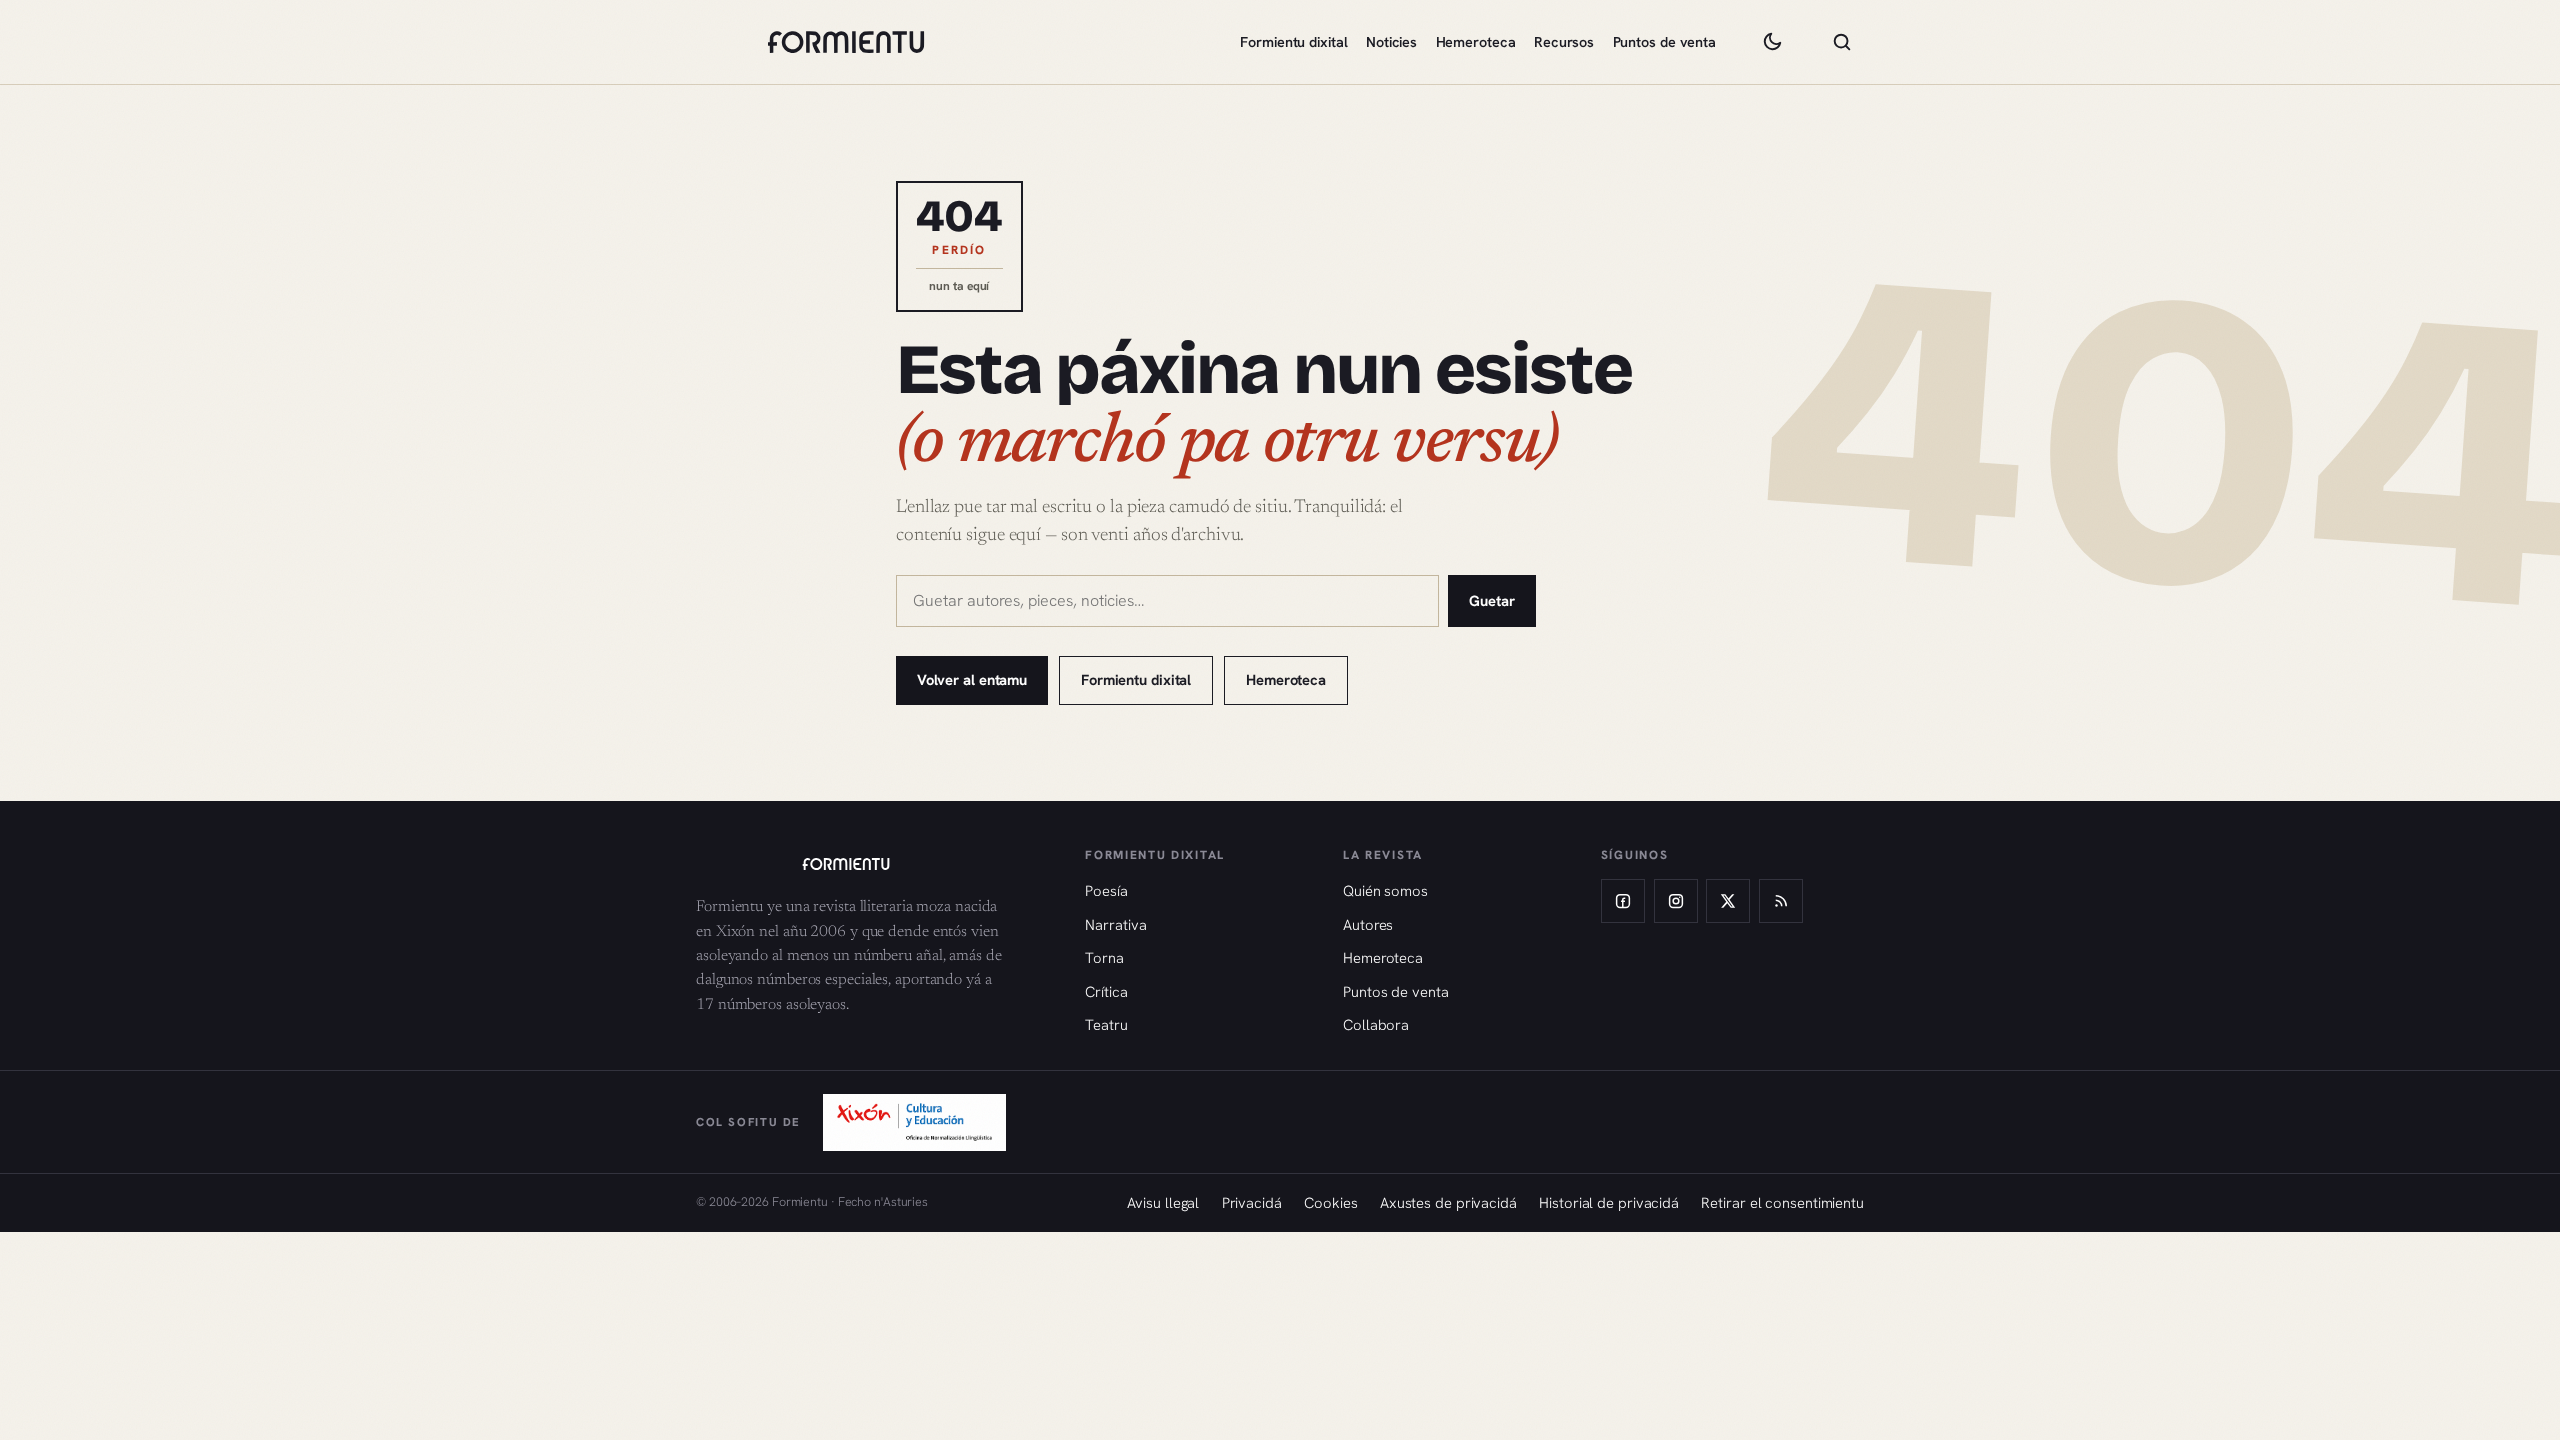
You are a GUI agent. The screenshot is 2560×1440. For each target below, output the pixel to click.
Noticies (1391, 42)
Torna (1104, 957)
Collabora (1376, 1024)
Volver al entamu (972, 679)
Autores (1368, 924)
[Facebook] (1623, 901)
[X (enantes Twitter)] (1728, 901)
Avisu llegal (1163, 1202)
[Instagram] (1676, 901)
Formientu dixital (1293, 42)
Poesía (1106, 890)
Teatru (1106, 1024)
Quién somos (1385, 890)
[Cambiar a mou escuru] (1772, 42)
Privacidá (1252, 1202)
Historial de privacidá (1609, 1202)
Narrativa (1115, 924)
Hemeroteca (1476, 42)
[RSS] (1781, 901)
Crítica (1106, 991)
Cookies (1330, 1202)
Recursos (1564, 42)
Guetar (1492, 600)
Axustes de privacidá (1448, 1202)
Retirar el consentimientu (1782, 1202)
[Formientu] (871, 864)
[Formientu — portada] (846, 42)
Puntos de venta (1665, 42)
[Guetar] (1842, 42)
